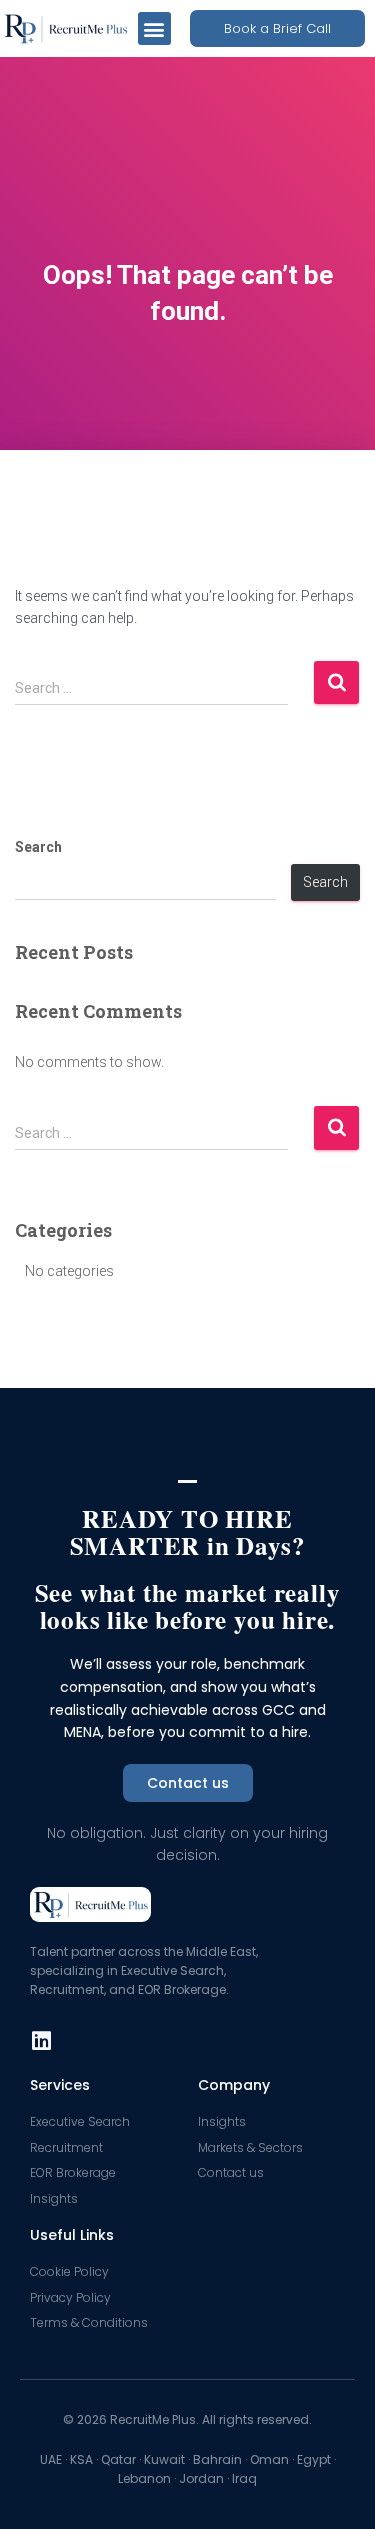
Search (38, 847)
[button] (154, 28)
